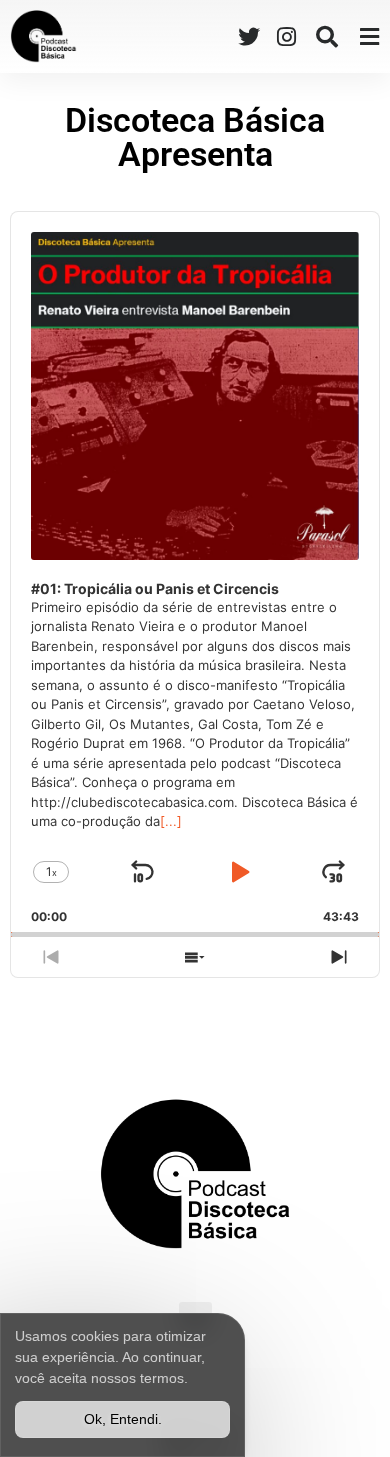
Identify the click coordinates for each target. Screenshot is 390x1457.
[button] (326, 36)
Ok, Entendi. (123, 1419)
